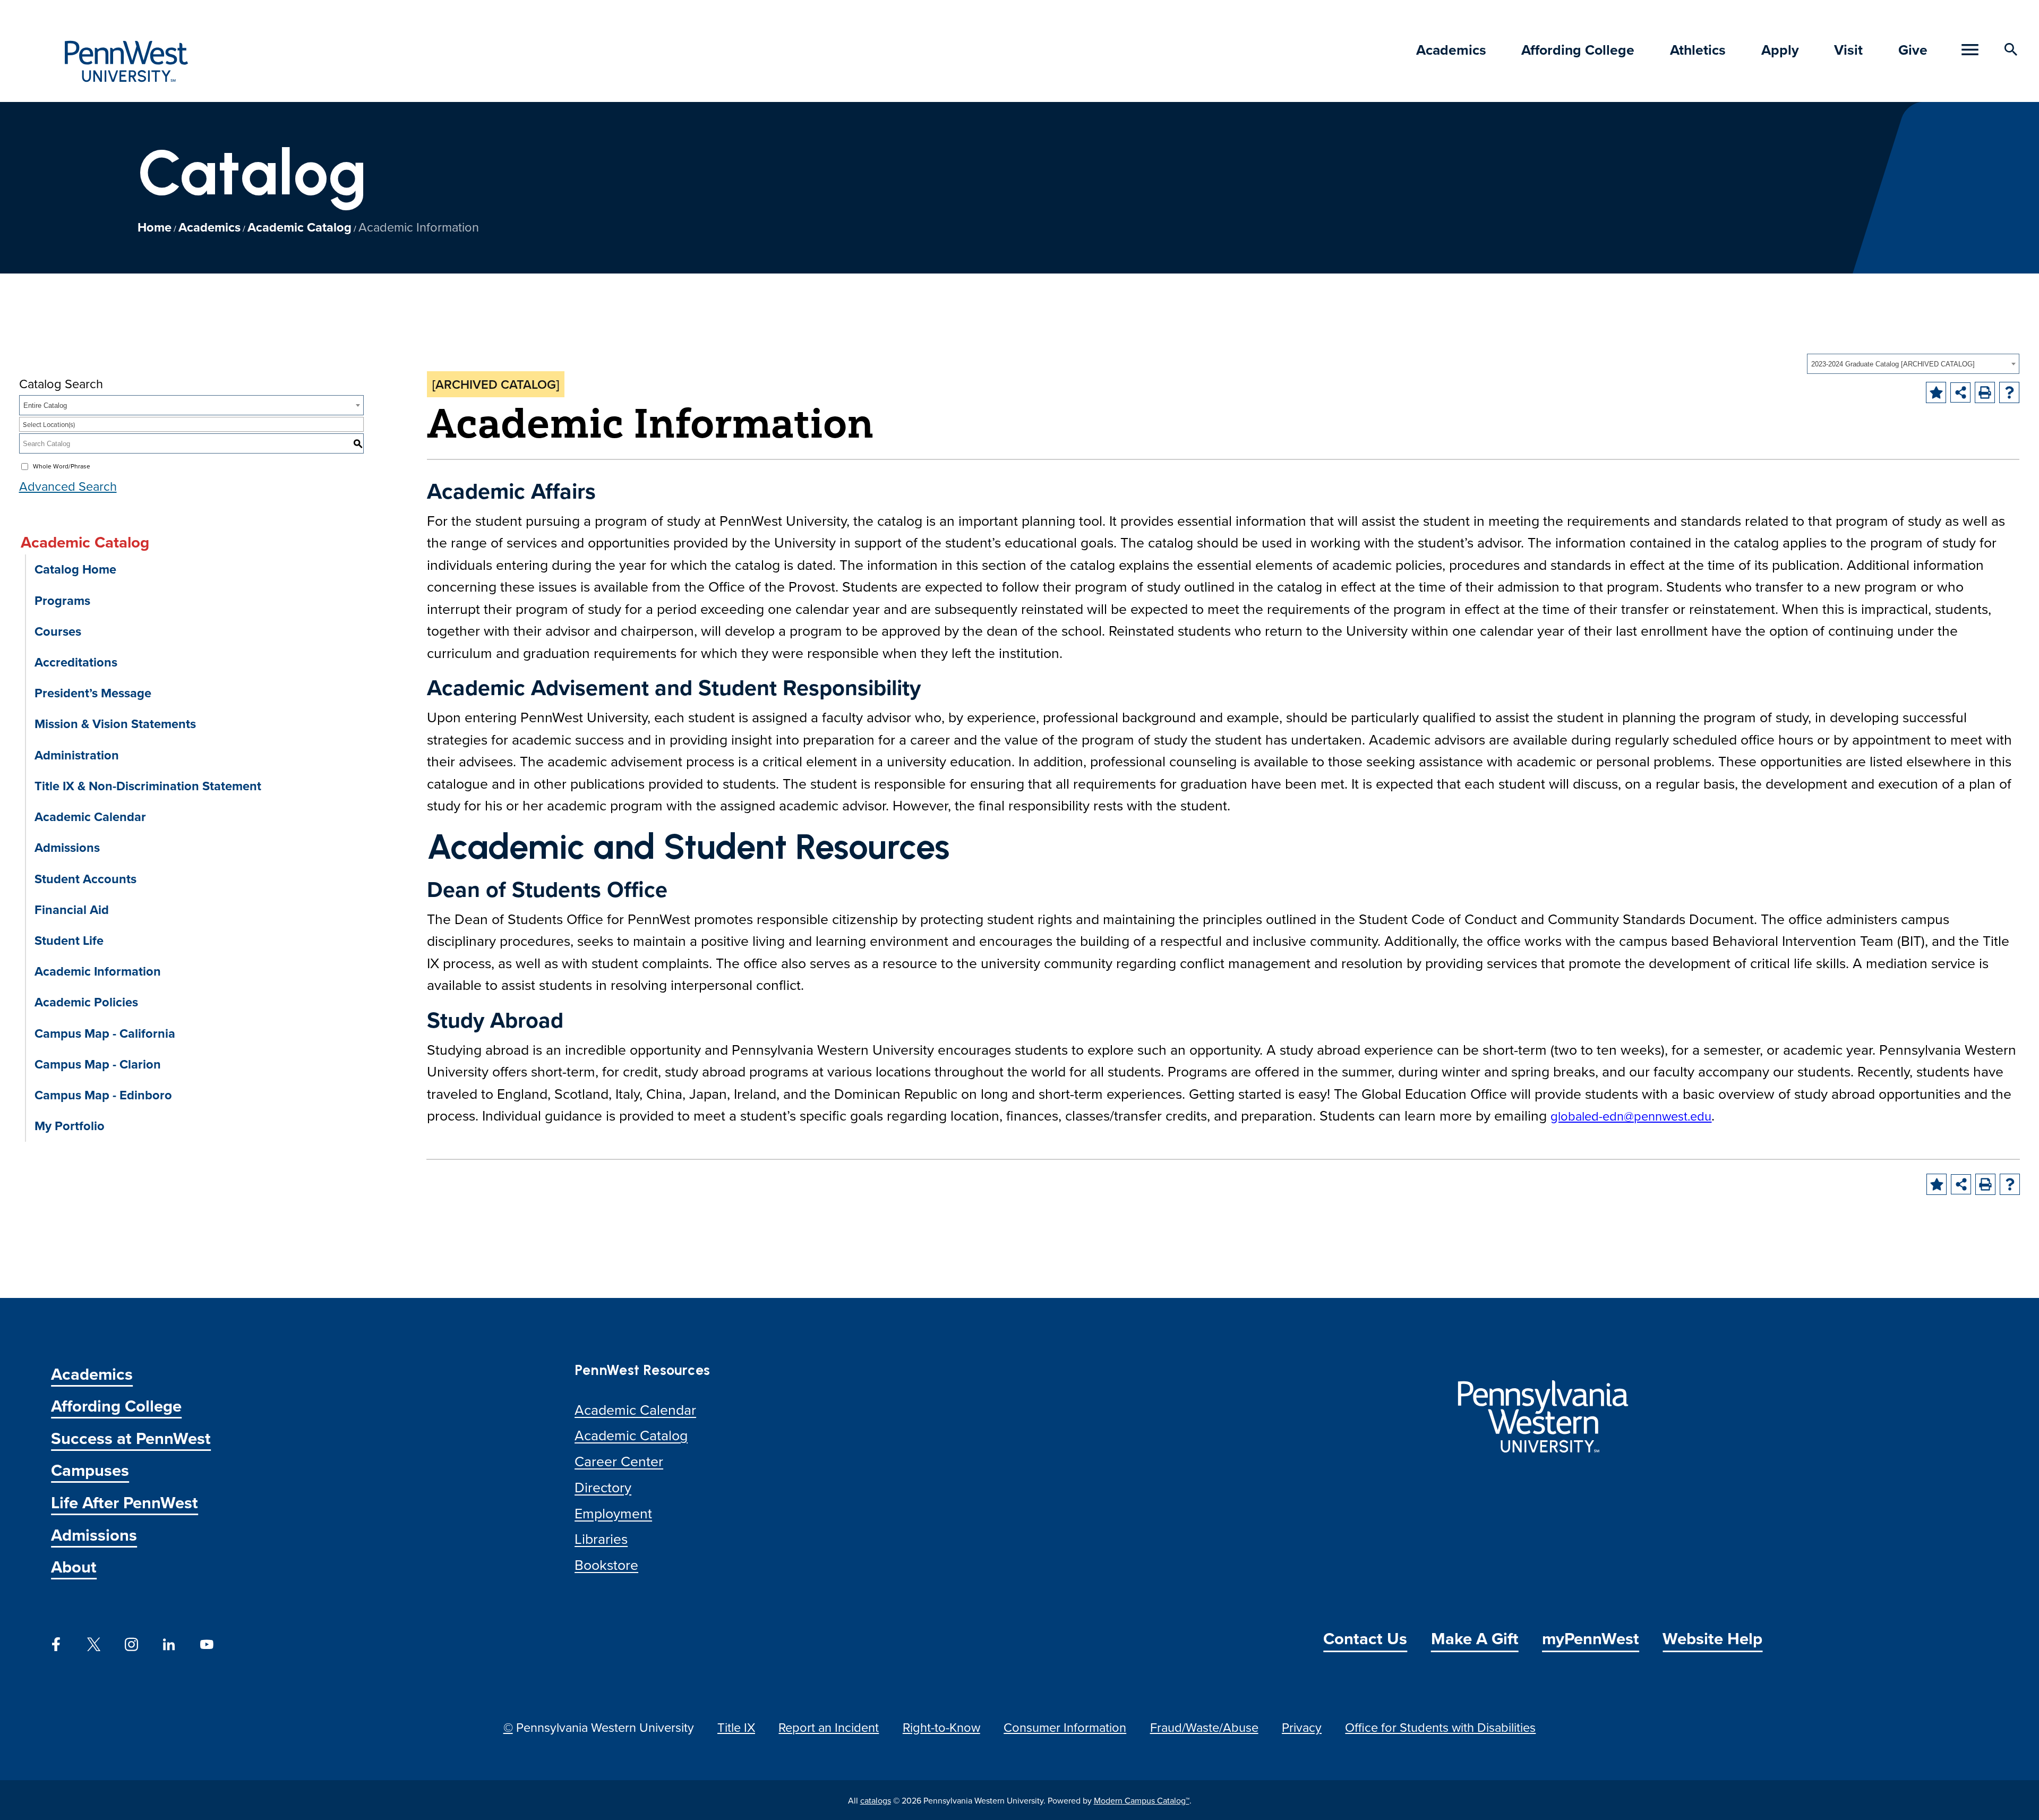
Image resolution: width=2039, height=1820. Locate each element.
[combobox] (1913, 364)
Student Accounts (85, 879)
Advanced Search (68, 486)
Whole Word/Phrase (62, 466)
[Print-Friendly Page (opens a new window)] (1985, 392)
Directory (603, 1487)
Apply (1780, 50)
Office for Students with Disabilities (1440, 1727)
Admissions (67, 847)
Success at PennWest (131, 1438)
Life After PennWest (125, 1502)
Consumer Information (1065, 1727)
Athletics (1698, 50)
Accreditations (76, 662)
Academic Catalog (299, 227)
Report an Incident (829, 1727)
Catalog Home (75, 569)
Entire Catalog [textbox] (45, 405)
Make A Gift (1475, 1638)
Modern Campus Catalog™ (1142, 1800)
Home (155, 227)
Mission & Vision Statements (115, 724)
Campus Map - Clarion (98, 1064)
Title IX (736, 1727)
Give (1913, 50)
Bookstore (606, 1565)
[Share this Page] (1960, 392)
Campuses (90, 1470)
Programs (62, 600)
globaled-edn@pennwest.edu (1631, 1116)
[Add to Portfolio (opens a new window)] (1936, 392)
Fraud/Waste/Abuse (1204, 1727)
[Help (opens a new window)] (2009, 392)
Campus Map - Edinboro (103, 1095)
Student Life (69, 940)
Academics (1451, 50)
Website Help (1712, 1638)
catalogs (876, 1800)
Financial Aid (72, 909)
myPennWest (1591, 1638)
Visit (1848, 50)
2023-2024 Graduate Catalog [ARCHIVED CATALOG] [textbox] (1893, 364)
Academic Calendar (90, 817)
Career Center (619, 1461)
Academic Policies (86, 1002)
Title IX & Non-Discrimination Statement (148, 786)
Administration (77, 755)
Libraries (601, 1539)
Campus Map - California (105, 1033)
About (74, 1566)
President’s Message (93, 693)
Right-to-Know (941, 1727)
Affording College (1578, 50)
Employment (613, 1513)
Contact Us (1365, 1638)
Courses (58, 631)
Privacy (1302, 1727)
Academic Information (98, 971)
